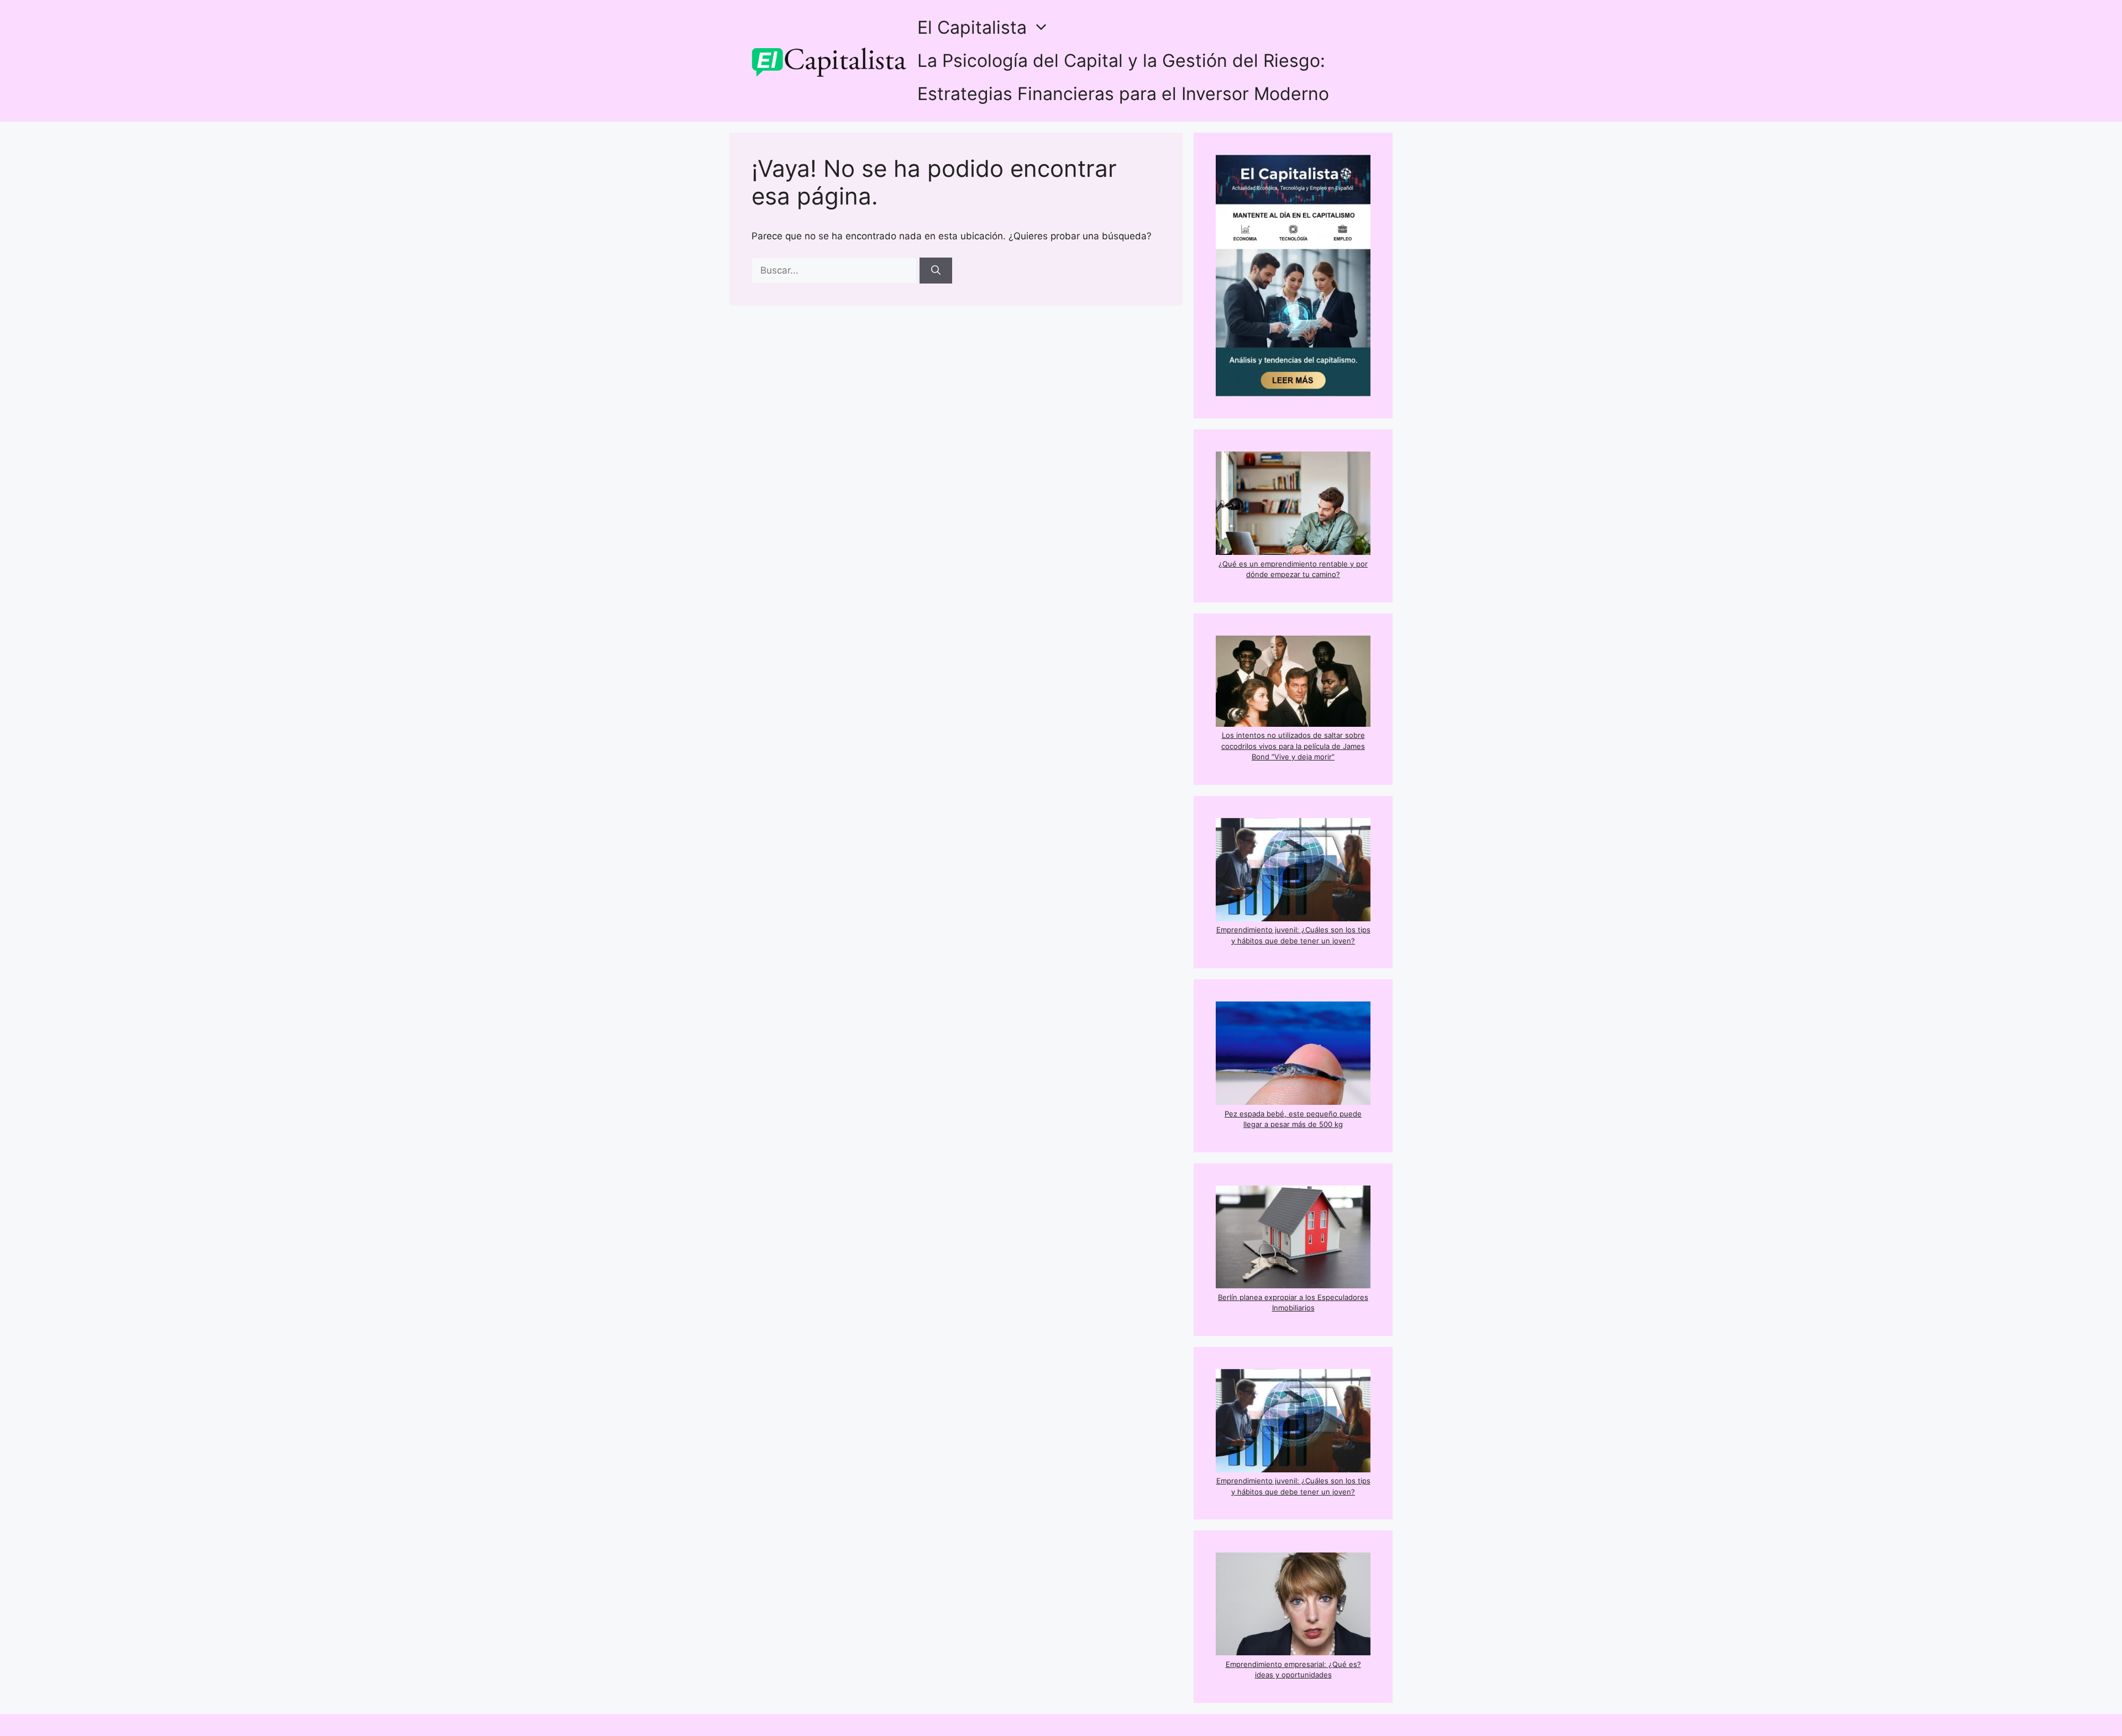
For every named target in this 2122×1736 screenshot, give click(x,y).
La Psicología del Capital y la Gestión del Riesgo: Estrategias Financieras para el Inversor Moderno (1123, 77)
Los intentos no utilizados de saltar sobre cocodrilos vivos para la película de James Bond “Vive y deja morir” (1293, 746)
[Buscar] (936, 271)
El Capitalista (972, 27)
